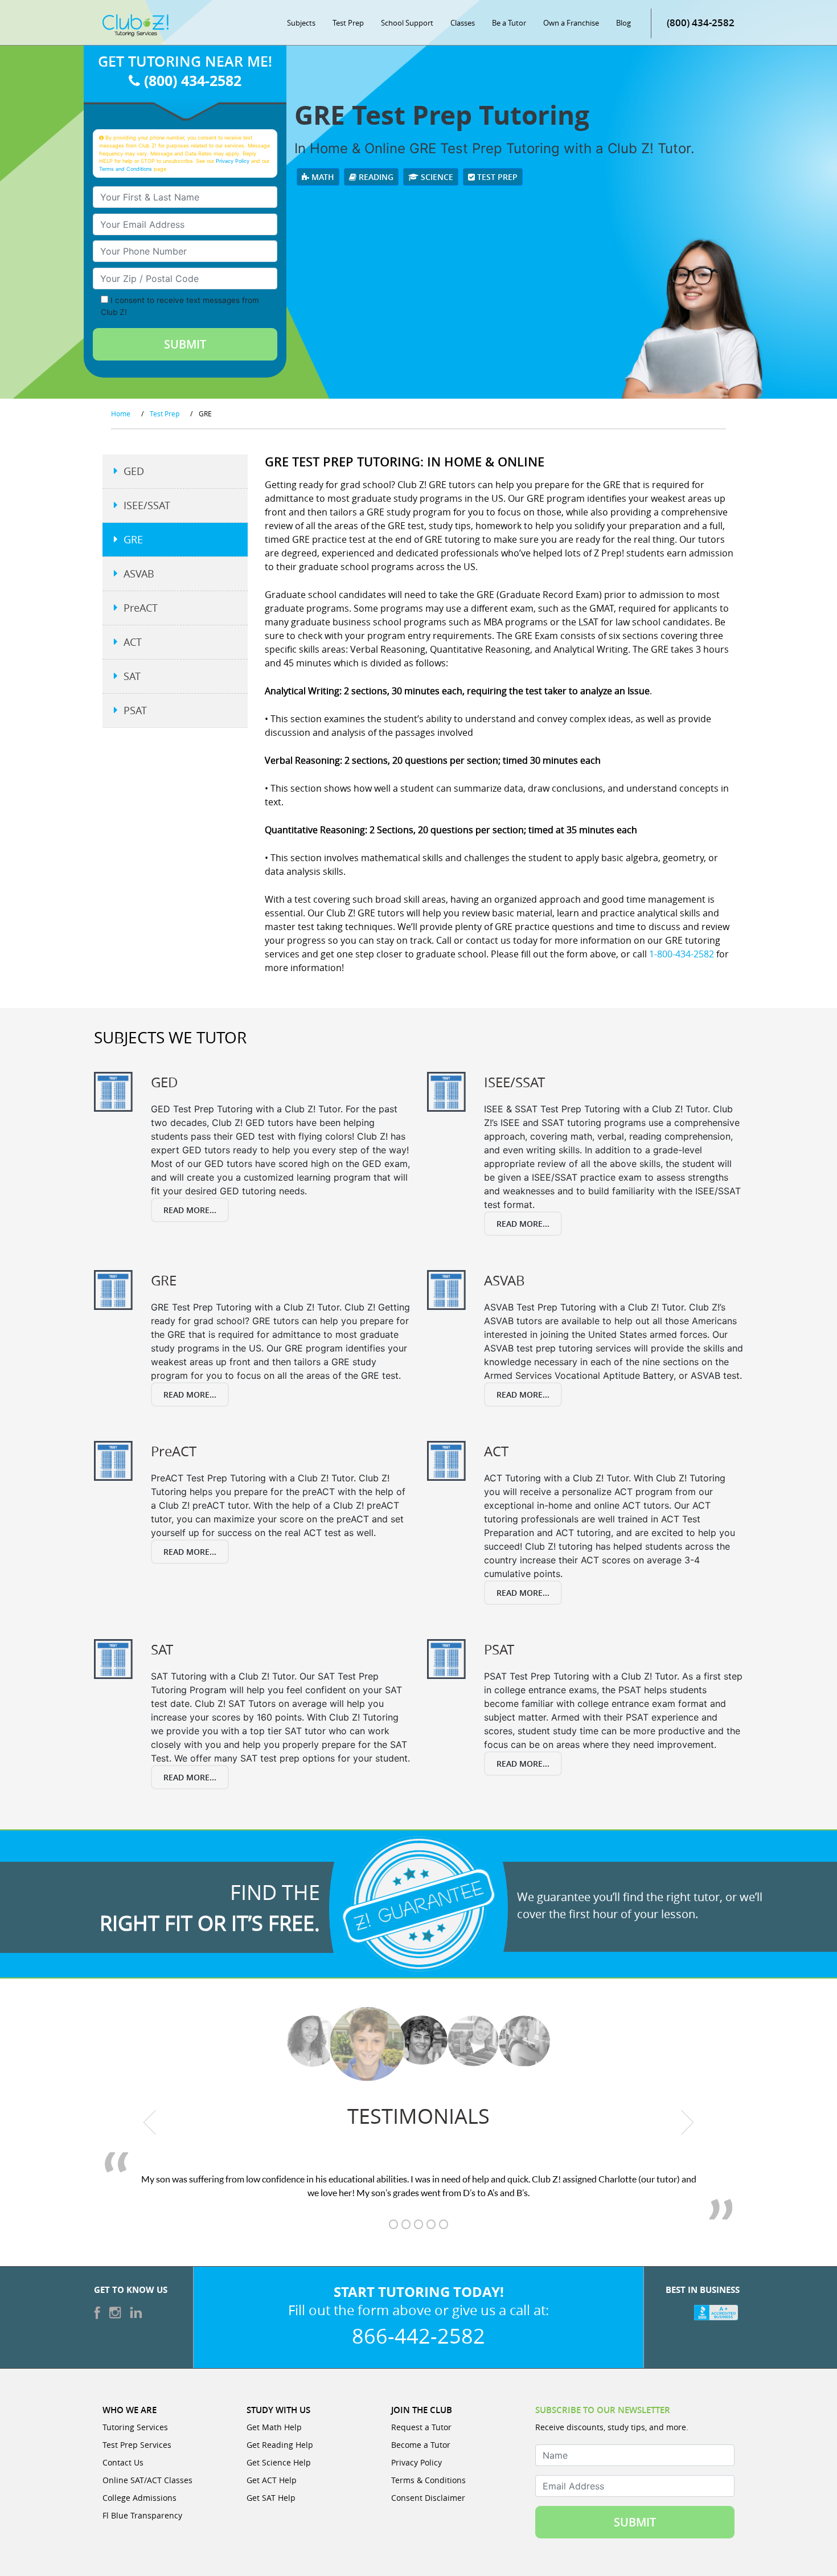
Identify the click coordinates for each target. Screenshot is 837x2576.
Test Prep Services (137, 2445)
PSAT (135, 710)
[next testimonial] (688, 2122)
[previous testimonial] (150, 2122)
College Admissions (139, 2498)
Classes (463, 23)
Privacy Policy (233, 161)
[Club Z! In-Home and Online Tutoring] (136, 24)
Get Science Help (279, 2462)
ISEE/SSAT (147, 505)
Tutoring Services (135, 2427)
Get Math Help (274, 2427)
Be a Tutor (509, 23)
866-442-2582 (419, 2336)
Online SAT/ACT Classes (147, 2480)
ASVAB (139, 574)
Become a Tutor (421, 2445)
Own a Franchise (571, 23)
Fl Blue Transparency (142, 2515)
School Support (407, 23)
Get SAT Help (271, 2498)
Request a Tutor (421, 2427)
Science (436, 177)
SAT (132, 676)
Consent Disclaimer (428, 2498)
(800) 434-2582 (701, 22)
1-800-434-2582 (682, 954)
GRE (133, 539)
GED (134, 471)
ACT (133, 642)
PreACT (141, 608)
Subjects (301, 23)
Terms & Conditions (428, 2480)
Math (322, 177)
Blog (623, 23)
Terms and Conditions (126, 169)
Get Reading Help (280, 2445)
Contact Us (123, 2462)
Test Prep (348, 23)
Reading (375, 177)
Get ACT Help (272, 2480)
